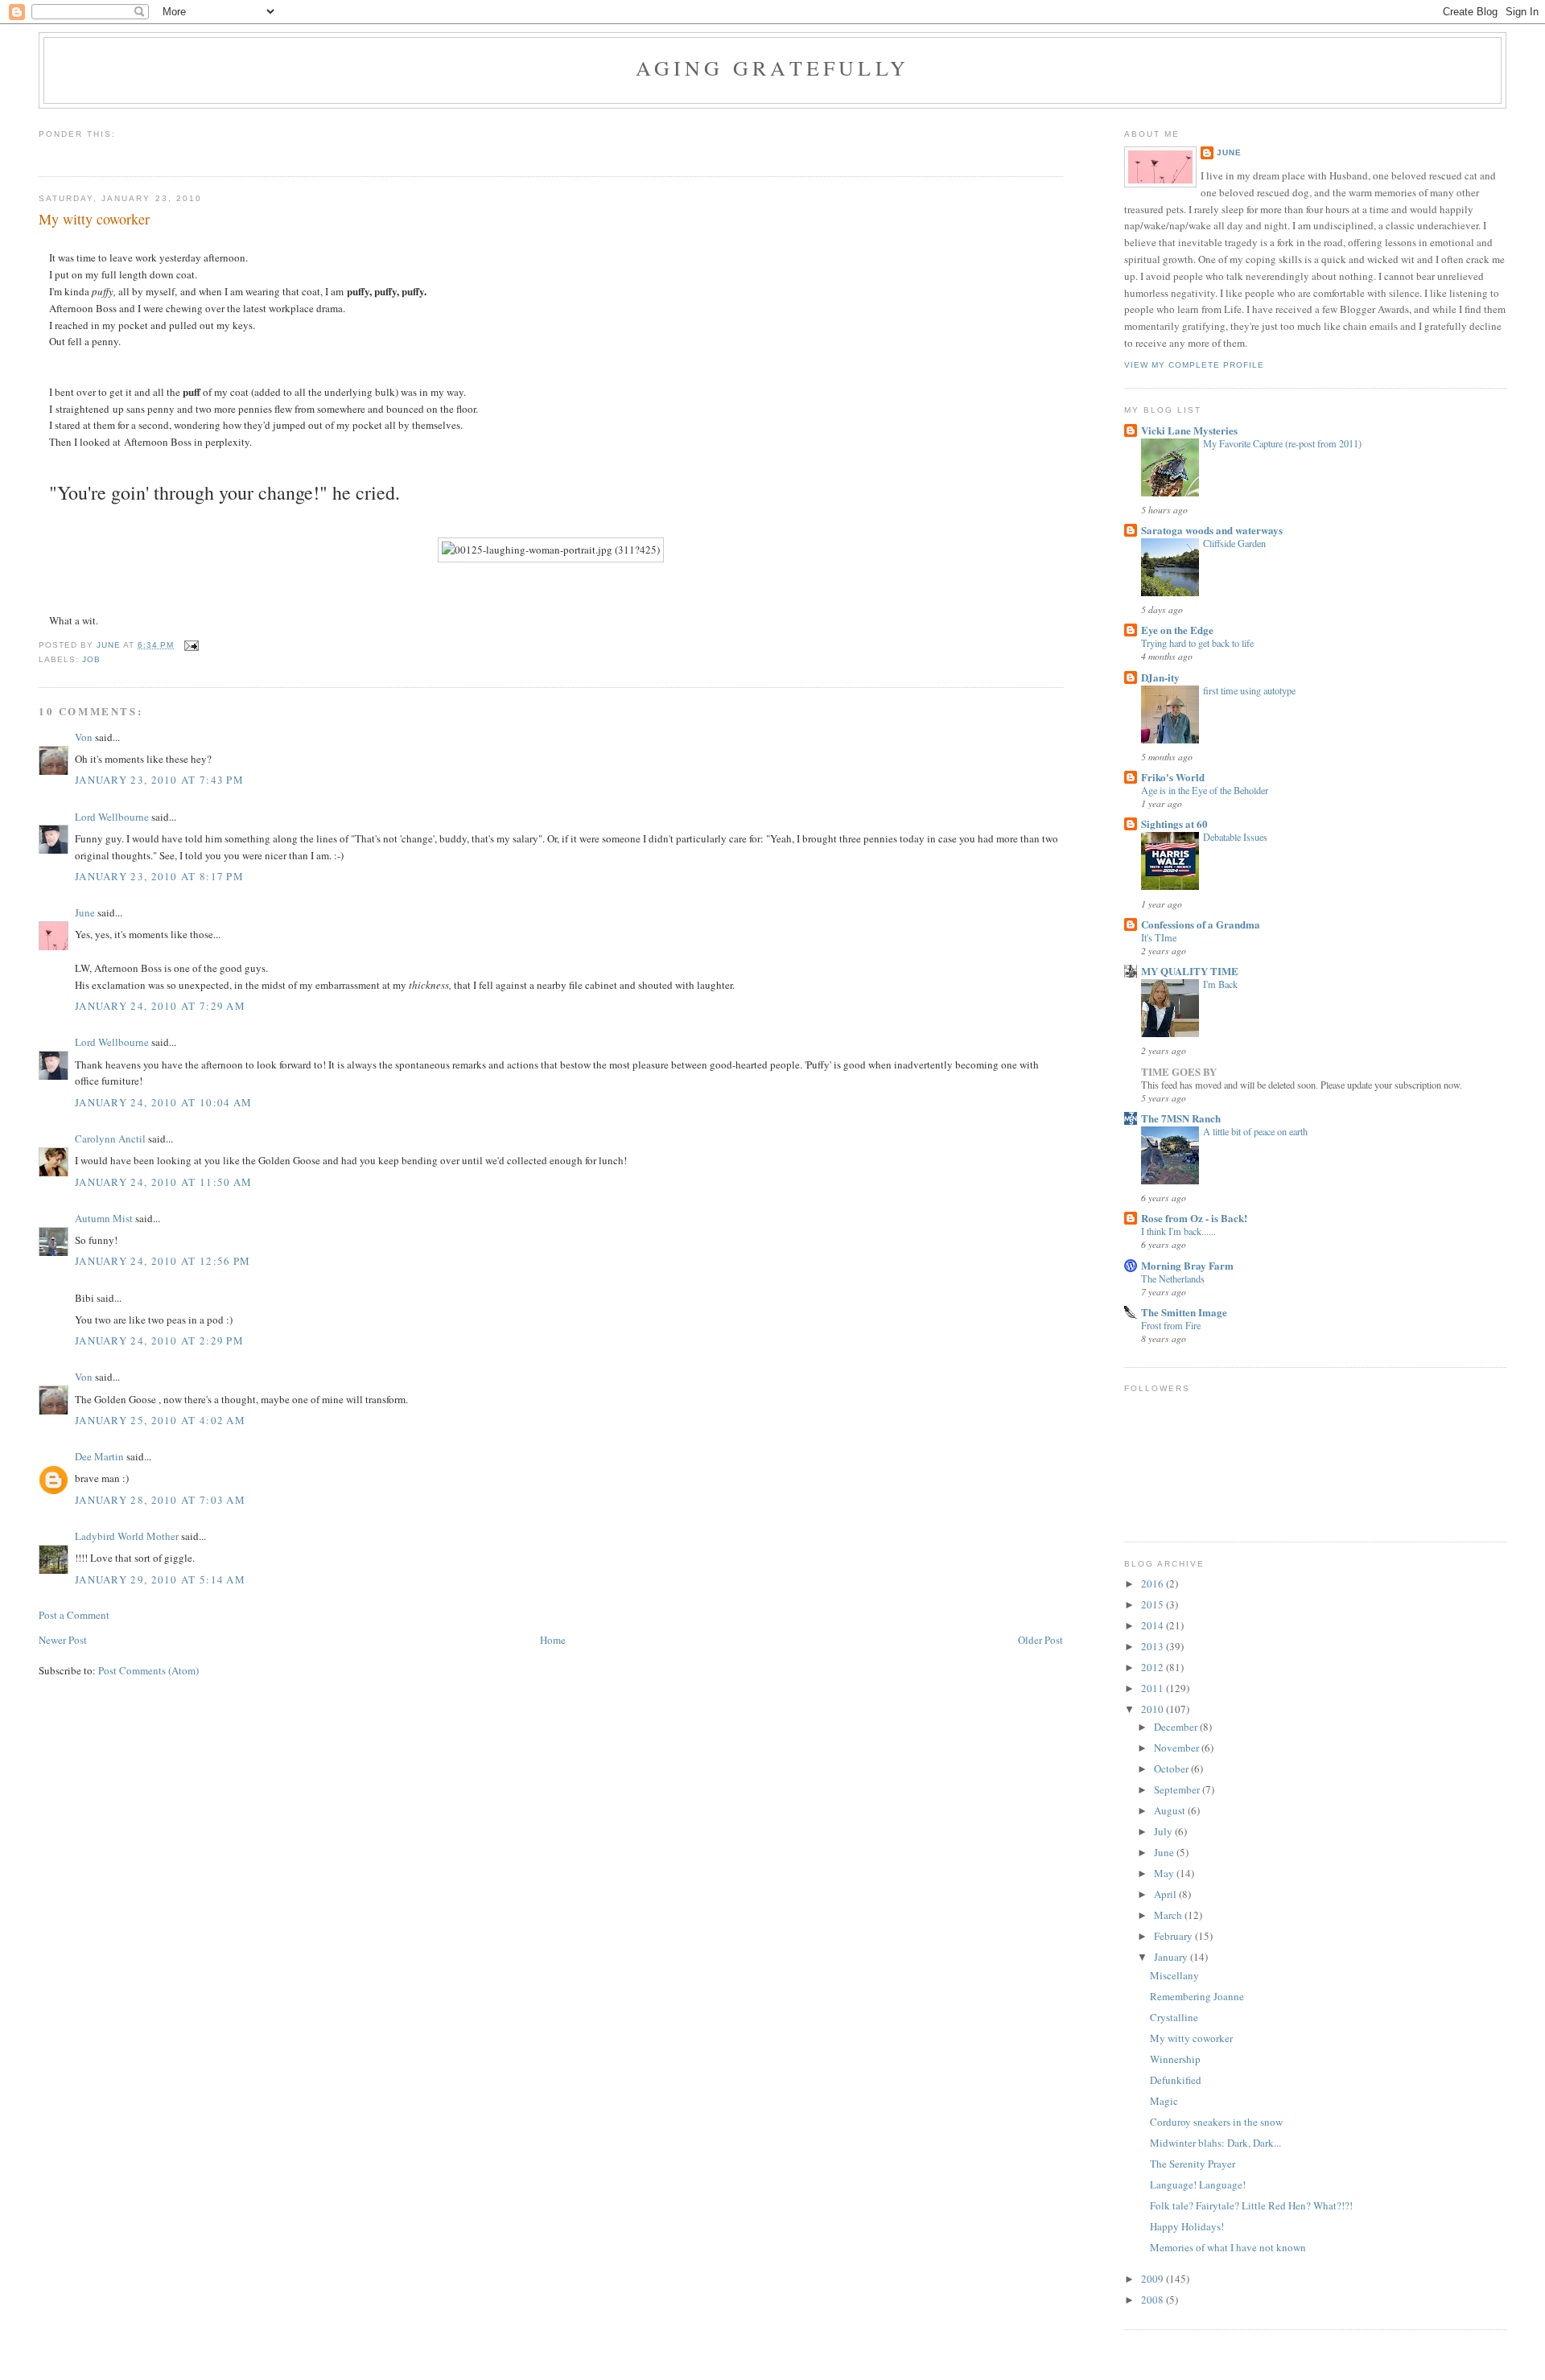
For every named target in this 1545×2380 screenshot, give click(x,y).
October (1172, 1769)
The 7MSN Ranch (1181, 1118)
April (1166, 1894)
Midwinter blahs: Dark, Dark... (1215, 2143)
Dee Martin (99, 1456)
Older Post (1040, 1640)
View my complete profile (1194, 365)
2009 (1154, 2279)
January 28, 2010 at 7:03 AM (160, 1500)
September (1178, 1789)
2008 (1154, 2300)
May (1165, 1873)
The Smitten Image (1184, 1312)
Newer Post (63, 1640)
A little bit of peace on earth (1255, 1131)
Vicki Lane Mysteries (1189, 430)
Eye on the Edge (1177, 630)
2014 (1154, 1625)
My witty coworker (1191, 2038)
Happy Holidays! (1187, 2226)
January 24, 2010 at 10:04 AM (163, 1102)
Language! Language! (1198, 2184)
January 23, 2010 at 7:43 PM (159, 780)
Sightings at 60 (1174, 824)
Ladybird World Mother (127, 1536)
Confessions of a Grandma (1201, 924)
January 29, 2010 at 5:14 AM (160, 1579)
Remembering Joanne (1197, 1996)
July (1164, 1831)
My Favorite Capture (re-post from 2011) (1282, 443)
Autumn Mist (104, 1218)
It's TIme (1159, 937)
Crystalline (1174, 2017)
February (1174, 1936)
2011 (1154, 1688)
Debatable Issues (1235, 837)
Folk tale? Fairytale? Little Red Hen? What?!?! (1251, 2205)
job (91, 659)
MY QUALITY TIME (1190, 971)
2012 (1154, 1667)
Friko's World (1173, 777)
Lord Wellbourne (112, 817)
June (85, 912)
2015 (1154, 1604)
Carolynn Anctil (110, 1139)
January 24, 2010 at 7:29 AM (160, 1006)
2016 (1154, 1583)
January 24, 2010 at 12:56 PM (163, 1261)
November (1178, 1748)
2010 (1154, 1709)
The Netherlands (1173, 1279)
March (1169, 1915)
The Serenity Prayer (1193, 2164)
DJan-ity (1160, 677)
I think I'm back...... (1178, 1231)
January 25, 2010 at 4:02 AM (160, 1420)
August (1171, 1810)
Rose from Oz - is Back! (1194, 1218)
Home (553, 1640)
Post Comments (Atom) (148, 1670)
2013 (1154, 1646)
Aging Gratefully (772, 68)
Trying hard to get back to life (1197, 643)
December (1177, 1727)
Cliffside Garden (1234, 543)
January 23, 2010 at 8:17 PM (159, 876)
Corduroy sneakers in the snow (1216, 2122)
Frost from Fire (1171, 1325)
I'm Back (1220, 984)
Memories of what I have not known (1228, 2247)
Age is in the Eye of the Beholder (1205, 790)
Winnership (1175, 2059)
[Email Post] (191, 645)
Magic (1164, 2101)
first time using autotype (1249, 690)
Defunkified (1176, 2080)
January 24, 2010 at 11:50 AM (163, 1182)
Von (84, 737)
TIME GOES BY (1179, 1071)
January (1172, 1957)
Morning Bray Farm (1187, 1265)
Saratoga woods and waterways (1212, 530)
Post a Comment (74, 1615)
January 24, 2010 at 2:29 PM (159, 1340)
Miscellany (1174, 1975)
